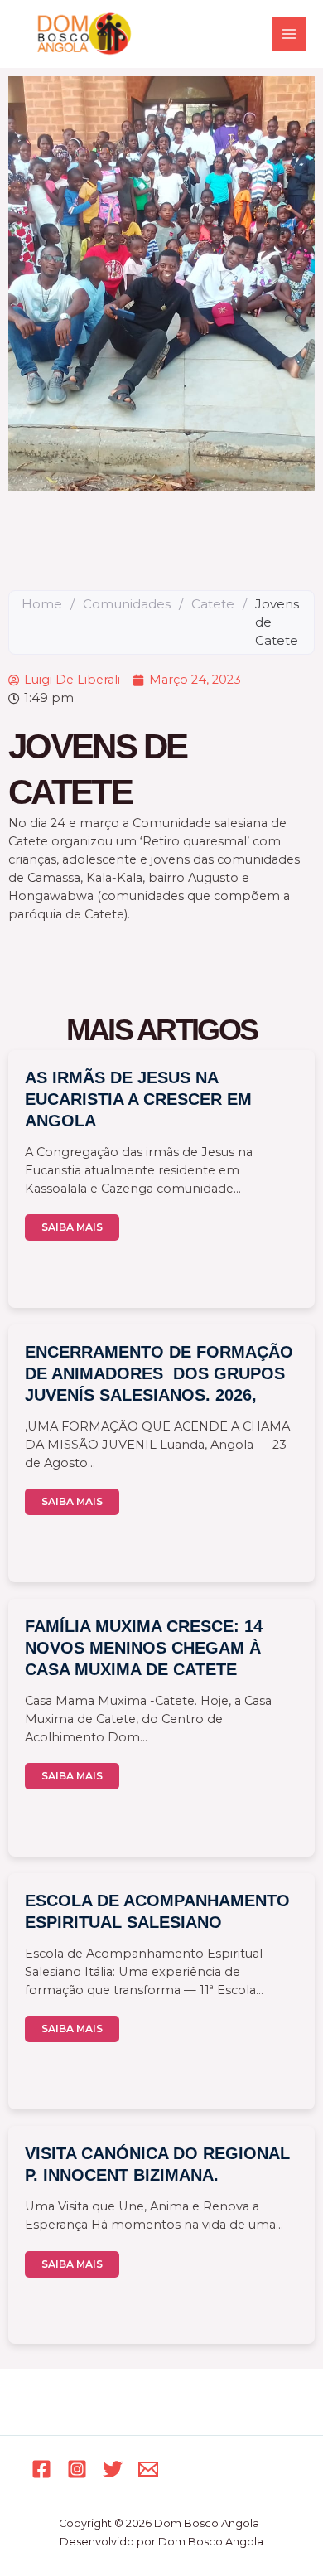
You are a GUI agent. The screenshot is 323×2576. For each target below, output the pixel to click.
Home (42, 604)
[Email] (148, 2469)
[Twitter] (113, 2469)
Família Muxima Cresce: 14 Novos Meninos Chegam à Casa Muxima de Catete (144, 1648)
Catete (213, 604)
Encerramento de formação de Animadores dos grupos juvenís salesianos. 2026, (159, 1373)
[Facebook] (41, 2469)
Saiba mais (72, 1227)
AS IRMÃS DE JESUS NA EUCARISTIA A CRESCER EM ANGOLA (138, 1099)
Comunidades (127, 604)
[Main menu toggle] (289, 34)
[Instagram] (77, 2469)
